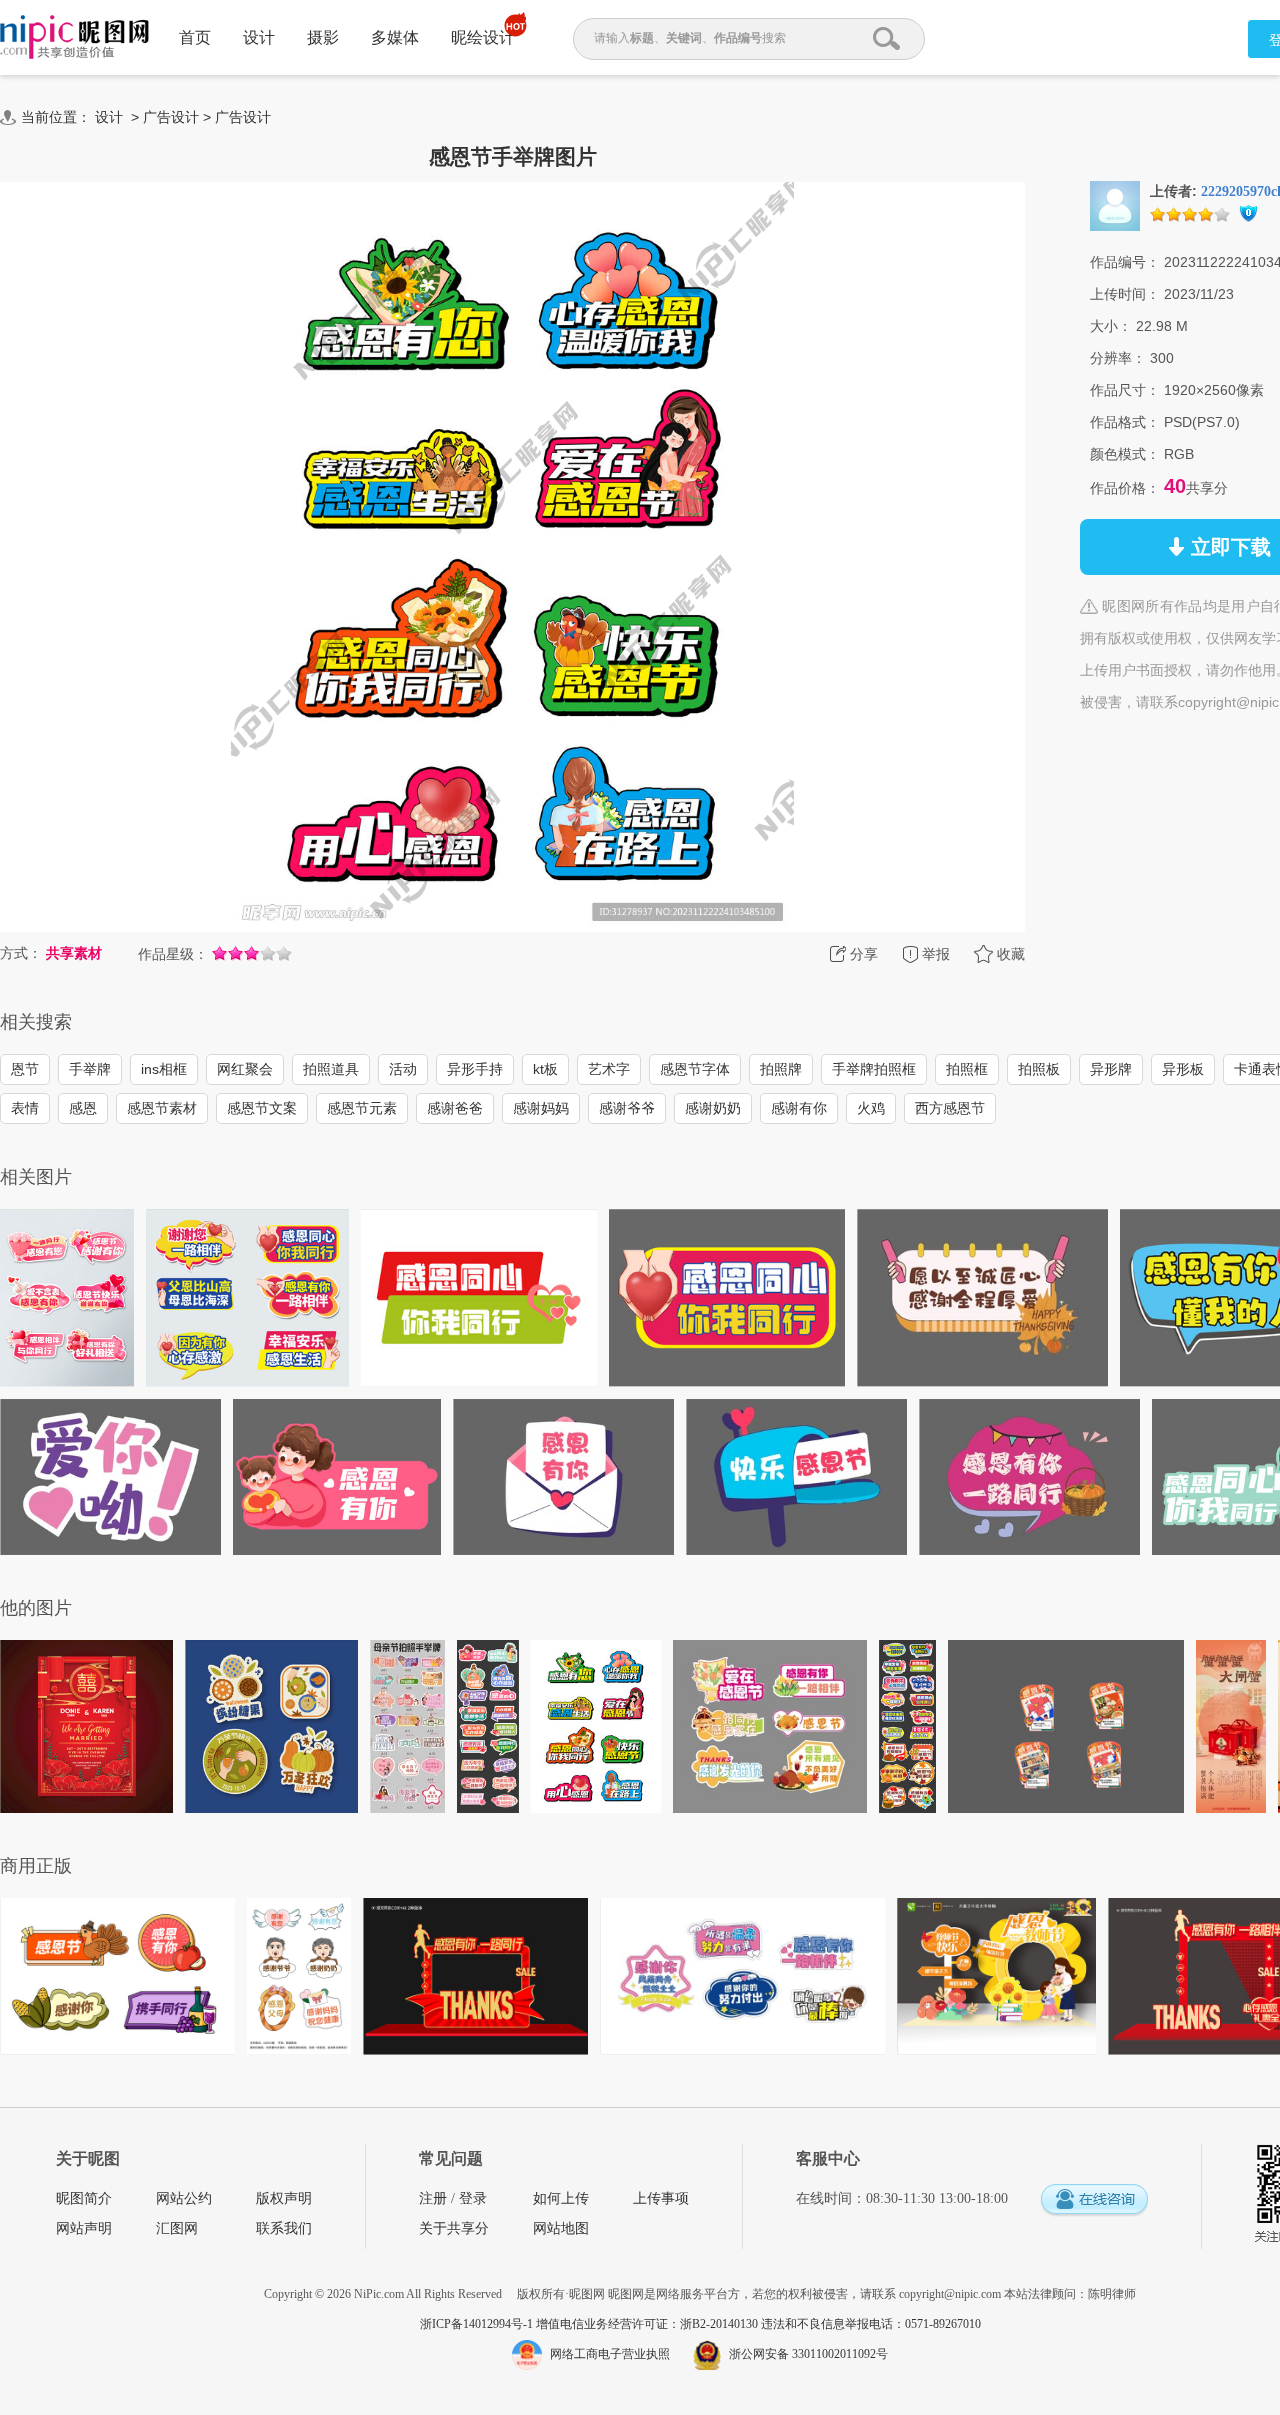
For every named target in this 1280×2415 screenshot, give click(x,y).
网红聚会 (245, 1069)
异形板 (1183, 1069)
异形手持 (475, 1069)
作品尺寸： (1125, 390)
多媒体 (395, 37)
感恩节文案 (262, 1108)
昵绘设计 (483, 37)
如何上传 (561, 2198)
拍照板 (1039, 1069)
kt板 (545, 1069)
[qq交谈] (1094, 2200)
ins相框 (164, 1069)
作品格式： (1125, 422)
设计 (259, 37)
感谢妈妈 (541, 1108)
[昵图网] (74, 37)
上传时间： (1125, 294)
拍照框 (967, 1069)
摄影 (323, 37)
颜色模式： (1125, 454)
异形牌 (1111, 1069)
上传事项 (661, 2198)
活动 (403, 1069)
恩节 (25, 1069)
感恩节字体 (695, 1069)
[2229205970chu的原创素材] (1115, 205)
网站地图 (561, 2228)
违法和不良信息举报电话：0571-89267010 (871, 2324)
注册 (433, 2198)
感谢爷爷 (627, 1108)
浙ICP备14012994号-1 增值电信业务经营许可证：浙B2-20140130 (590, 2324)
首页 (195, 37)
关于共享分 (454, 2228)
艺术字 (609, 1069)
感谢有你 (799, 1108)
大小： (1111, 326)
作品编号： (1125, 262)
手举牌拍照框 (874, 1069)
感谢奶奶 (713, 1108)
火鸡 (871, 1108)
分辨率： (1118, 358)
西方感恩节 (950, 1108)
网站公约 (184, 2198)
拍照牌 (781, 1069)
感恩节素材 (162, 1108)
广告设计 (171, 117)
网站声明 (84, 2228)
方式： (21, 953)
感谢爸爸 (455, 1108)
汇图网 (177, 2228)
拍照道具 (331, 1069)
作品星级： (173, 954)
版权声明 (284, 2198)
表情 (25, 1108)
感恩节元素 (362, 1108)
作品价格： (1125, 488)
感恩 (83, 1108)
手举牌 (90, 1069)
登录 (473, 2198)
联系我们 (284, 2228)
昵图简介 (84, 2198)
